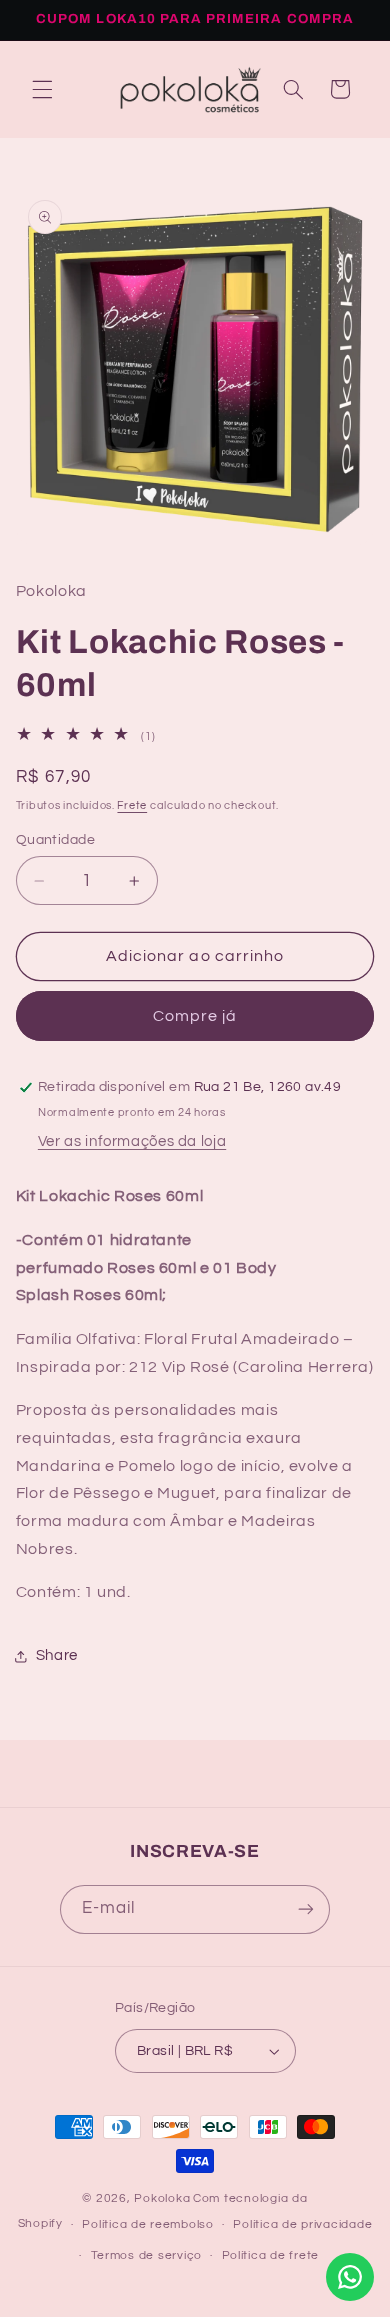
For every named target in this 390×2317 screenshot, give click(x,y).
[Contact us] (350, 2277)
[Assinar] (306, 1909)
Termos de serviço (147, 2255)
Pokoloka (162, 2198)
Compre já (195, 1016)
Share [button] (57, 1655)
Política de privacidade (302, 2224)
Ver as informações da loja (132, 1141)
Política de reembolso (147, 2224)
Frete (132, 805)
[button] (42, 89)
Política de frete (271, 2255)
